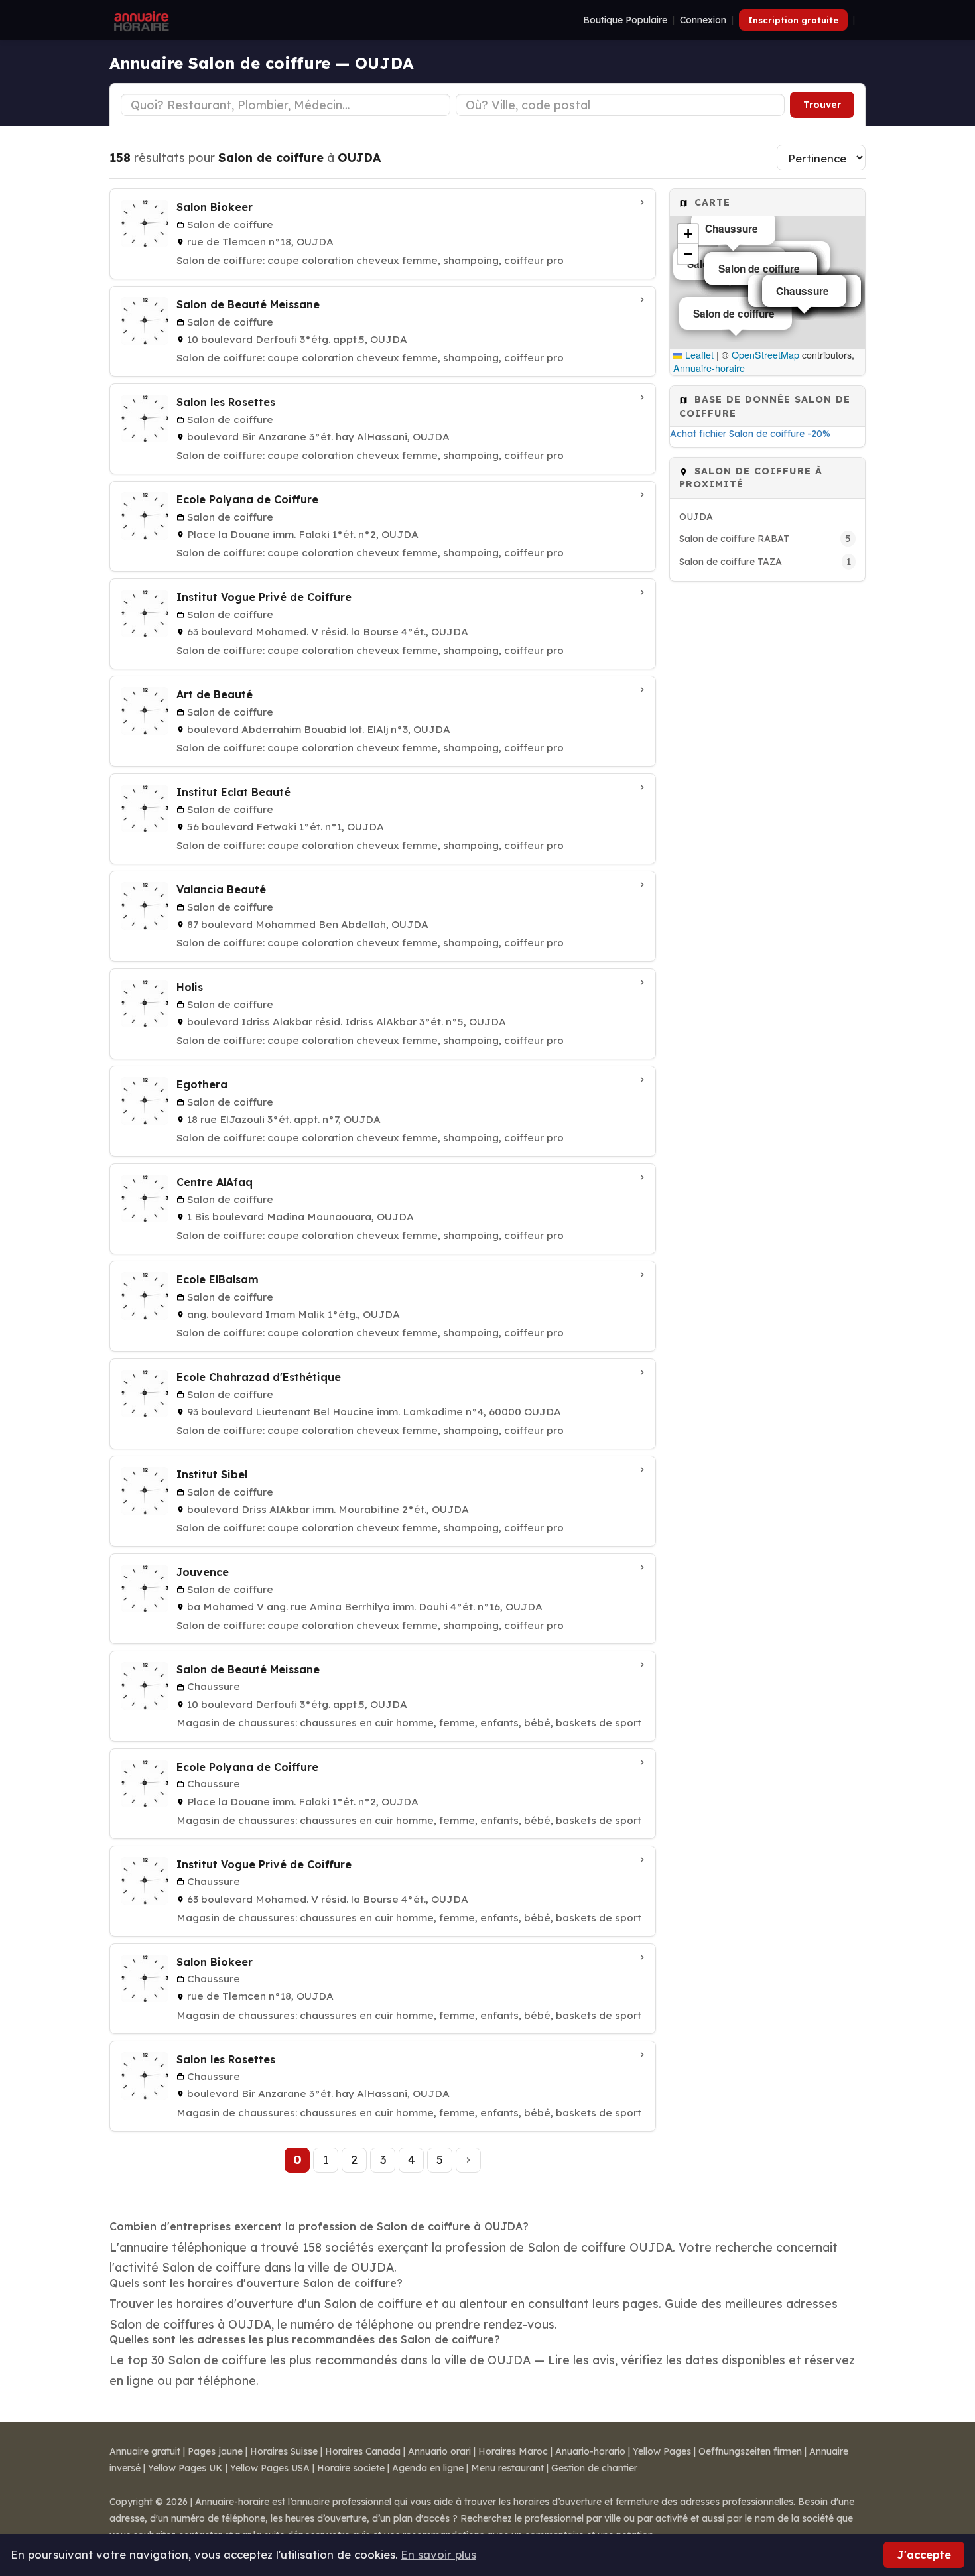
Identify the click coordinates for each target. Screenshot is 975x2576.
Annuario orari (439, 2451)
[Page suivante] (468, 2160)
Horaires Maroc (513, 2451)
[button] (688, 234)
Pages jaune (215, 2451)
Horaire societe (351, 2468)
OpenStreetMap (765, 355)
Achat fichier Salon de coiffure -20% (750, 434)
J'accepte (924, 2554)
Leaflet (698, 355)
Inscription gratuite (793, 20)
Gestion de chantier (594, 2468)
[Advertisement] (767, 790)
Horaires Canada (363, 2451)
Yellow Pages (662, 2451)
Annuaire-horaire (709, 368)
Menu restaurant (507, 2468)
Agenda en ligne (428, 2468)
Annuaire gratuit (145, 2451)
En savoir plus (438, 2554)
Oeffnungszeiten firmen (750, 2451)
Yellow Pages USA (270, 2468)
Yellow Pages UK (185, 2468)
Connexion (703, 20)
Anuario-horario (590, 2451)
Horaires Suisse (284, 2451)
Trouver (822, 105)
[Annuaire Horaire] (140, 20)
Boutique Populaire (625, 20)
